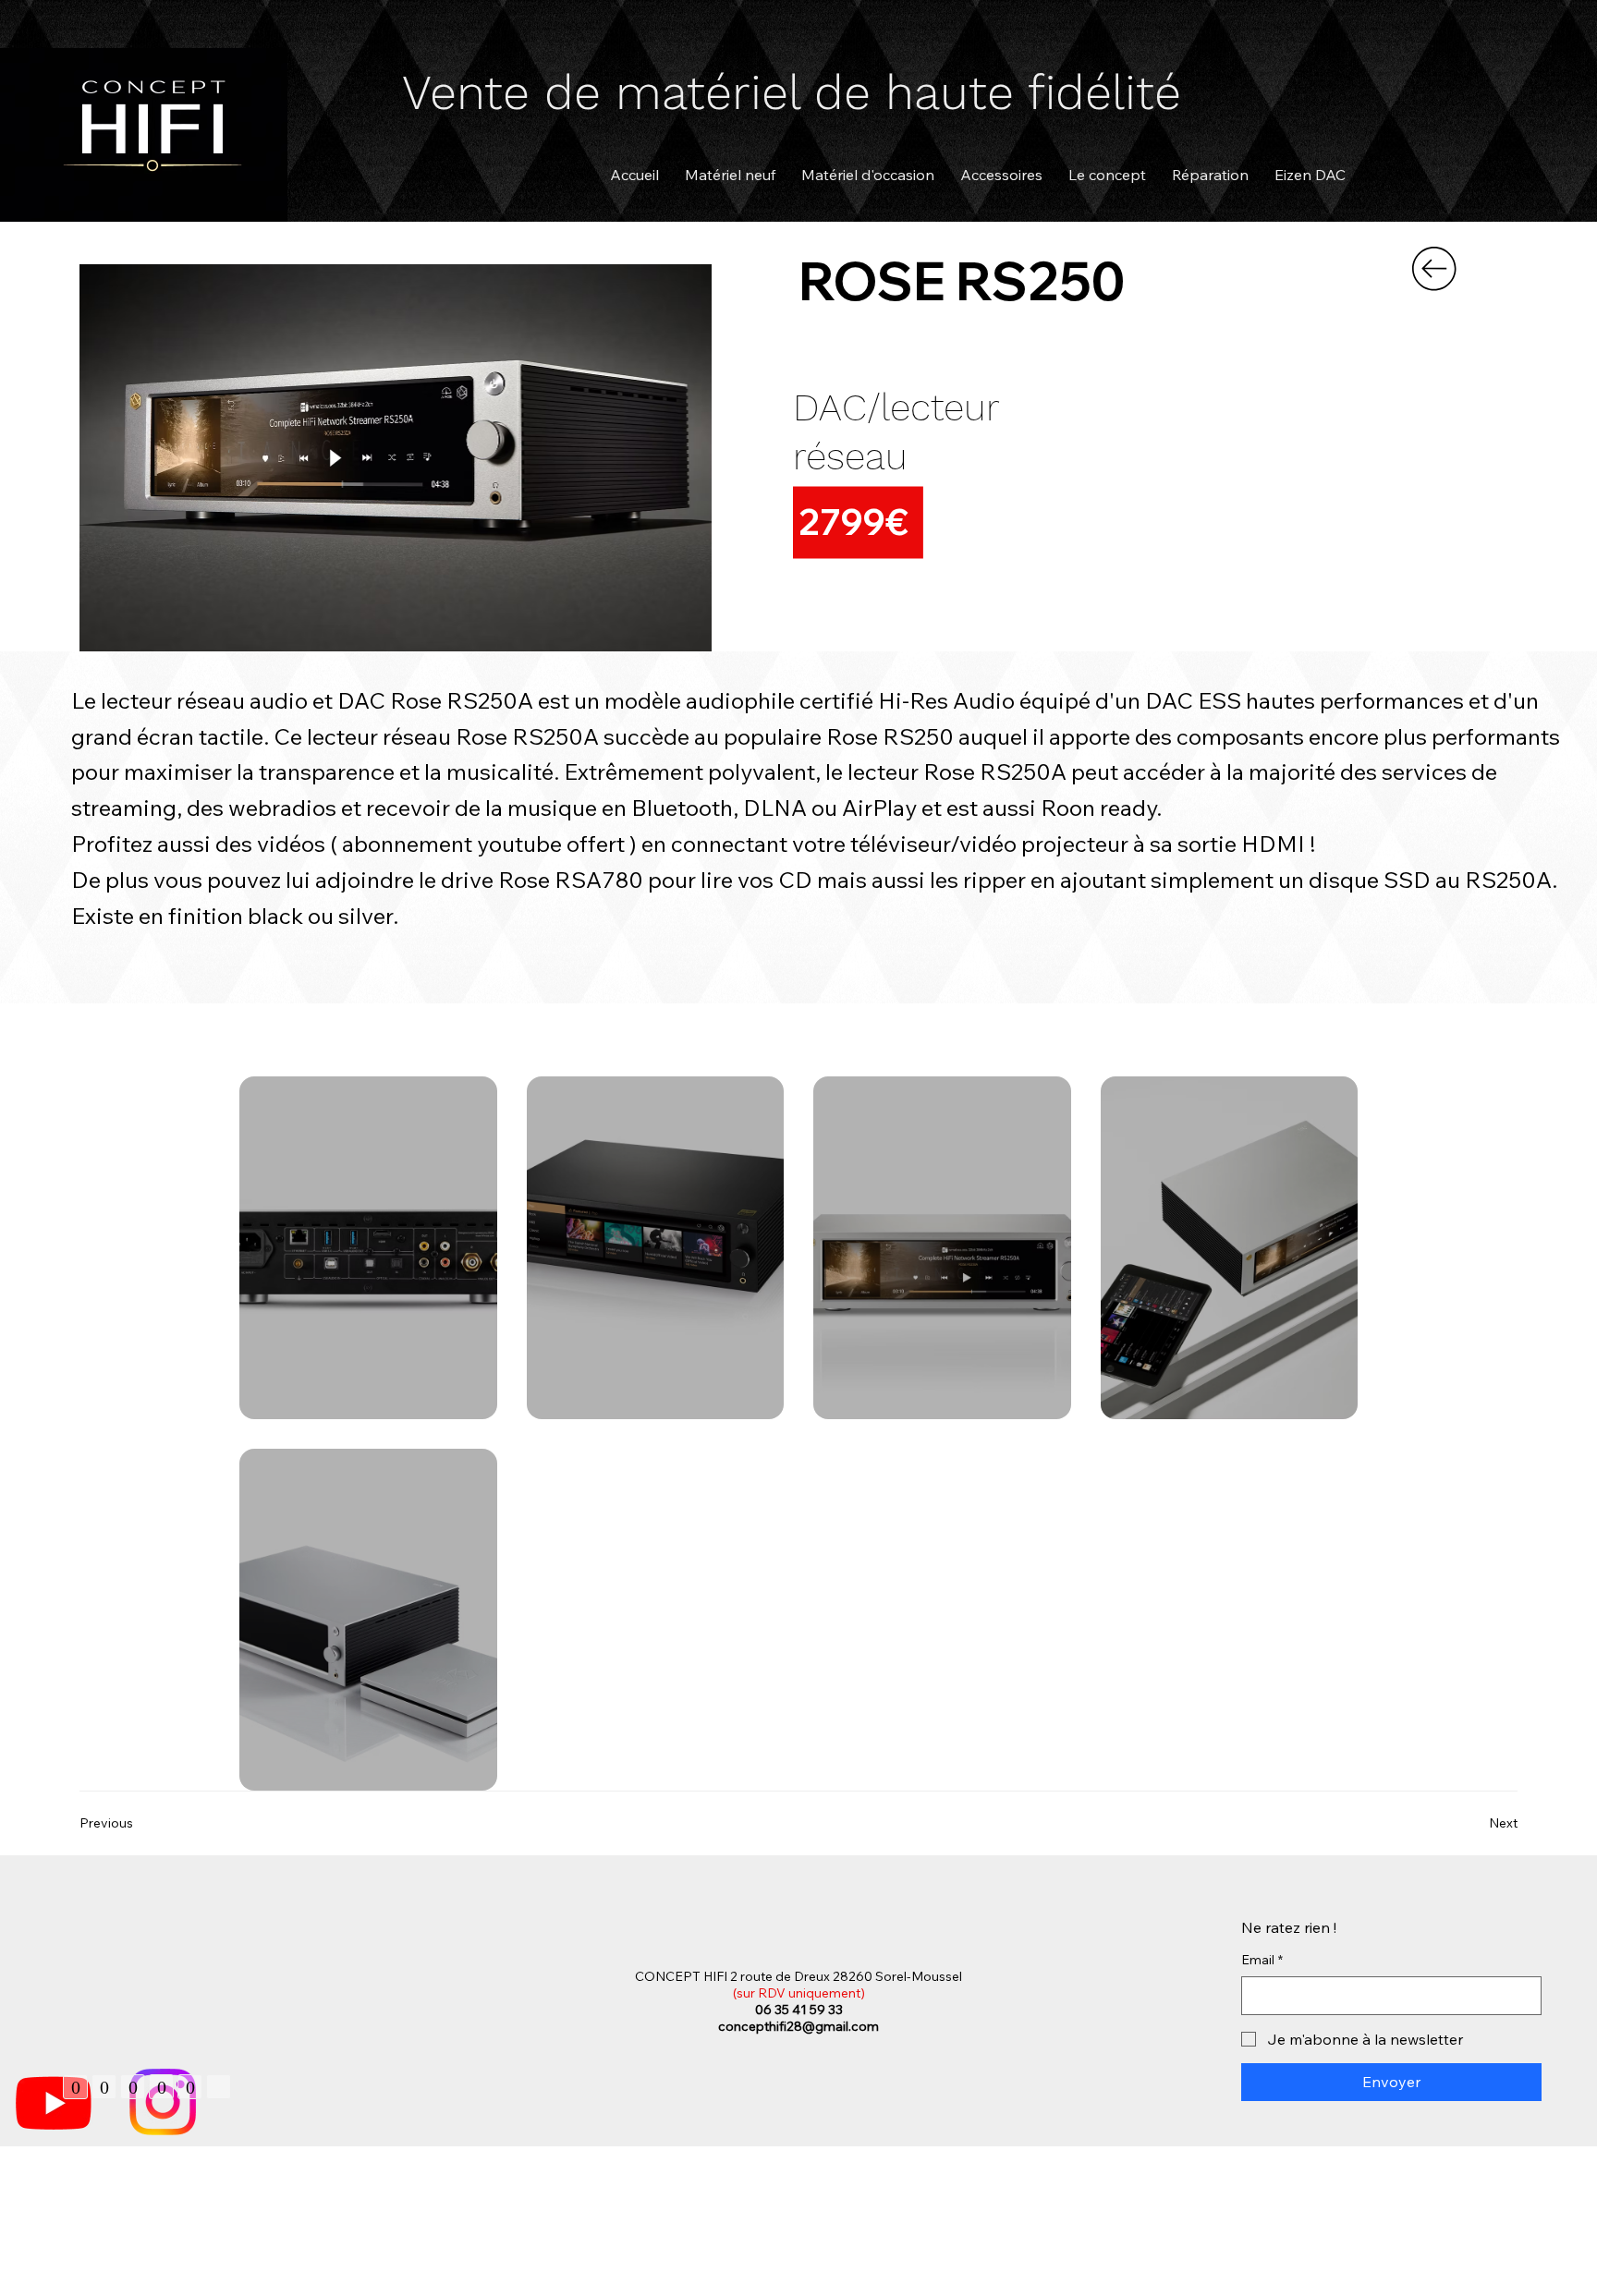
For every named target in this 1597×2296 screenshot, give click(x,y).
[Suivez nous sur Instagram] (163, 2102)
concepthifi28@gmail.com (798, 2026)
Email (1262, 1960)
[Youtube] (54, 2102)
